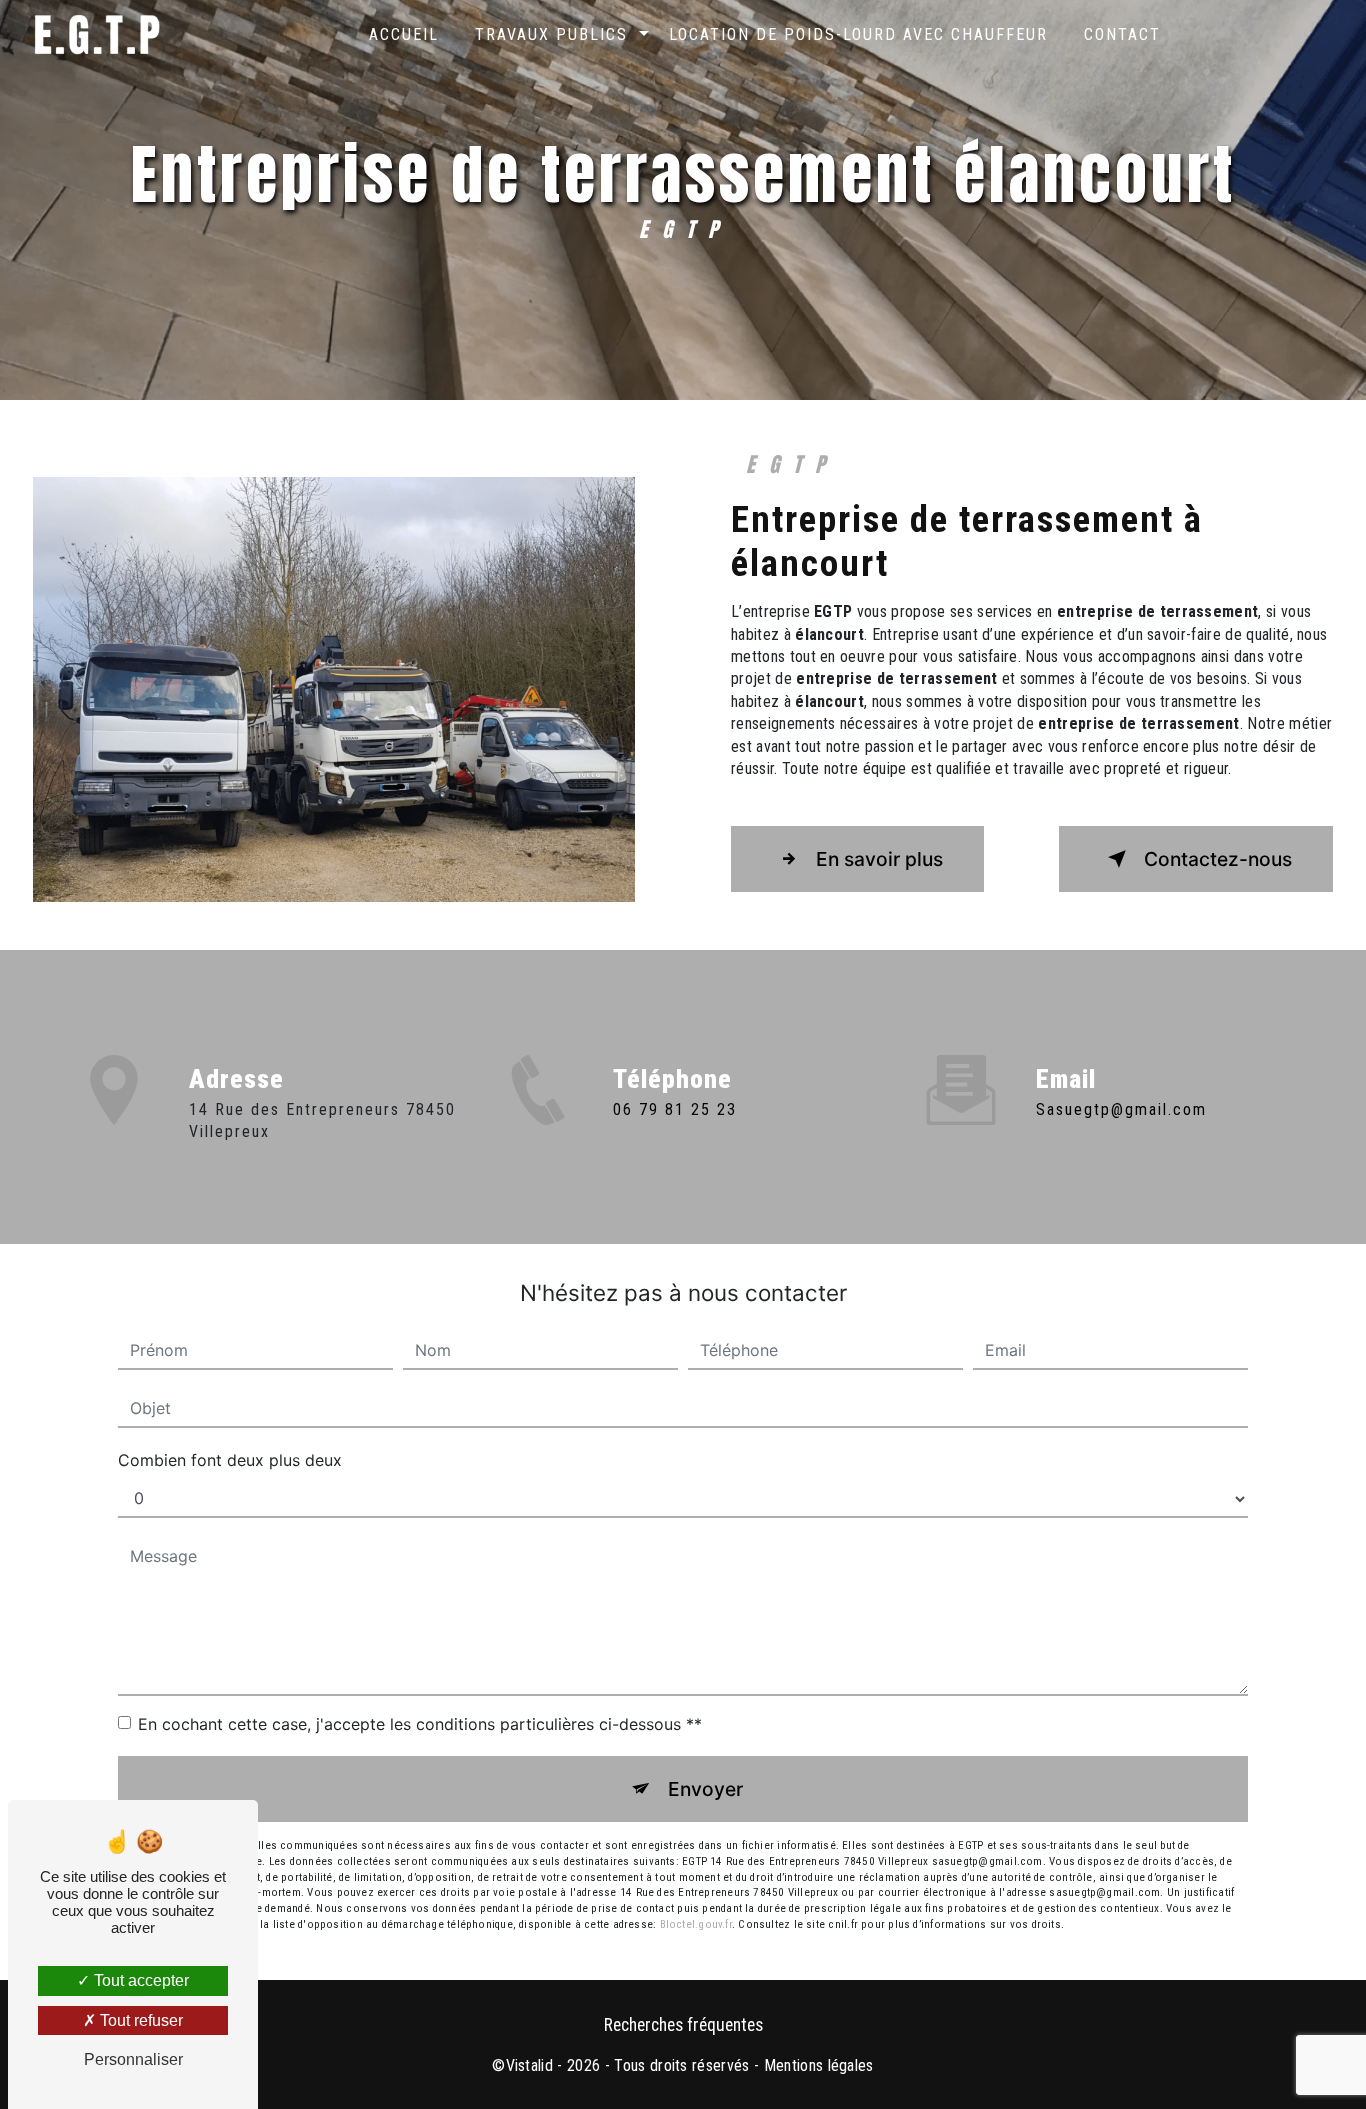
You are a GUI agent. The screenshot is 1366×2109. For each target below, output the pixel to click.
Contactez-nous (1218, 859)
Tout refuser (139, 2020)
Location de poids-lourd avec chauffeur (858, 34)
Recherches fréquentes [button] (683, 2025)
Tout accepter (139, 1980)
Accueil (404, 34)
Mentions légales (819, 2065)
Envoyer (705, 1789)
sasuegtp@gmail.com (1121, 1109)
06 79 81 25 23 (675, 1109)
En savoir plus (879, 859)
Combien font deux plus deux (230, 1460)
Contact (1122, 34)
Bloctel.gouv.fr (696, 1924)
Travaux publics (551, 34)
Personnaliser (133, 2059)
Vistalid (530, 2065)
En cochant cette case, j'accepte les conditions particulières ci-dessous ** (420, 1724)
